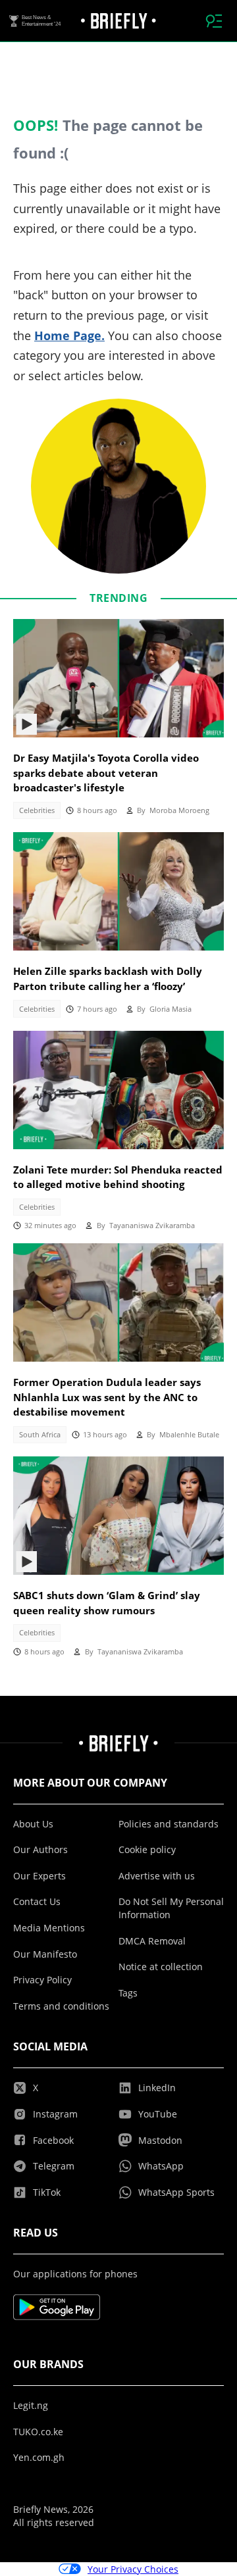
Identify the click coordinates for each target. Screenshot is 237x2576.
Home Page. (69, 335)
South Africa (40, 1435)
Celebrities (37, 810)
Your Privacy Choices (133, 2569)
